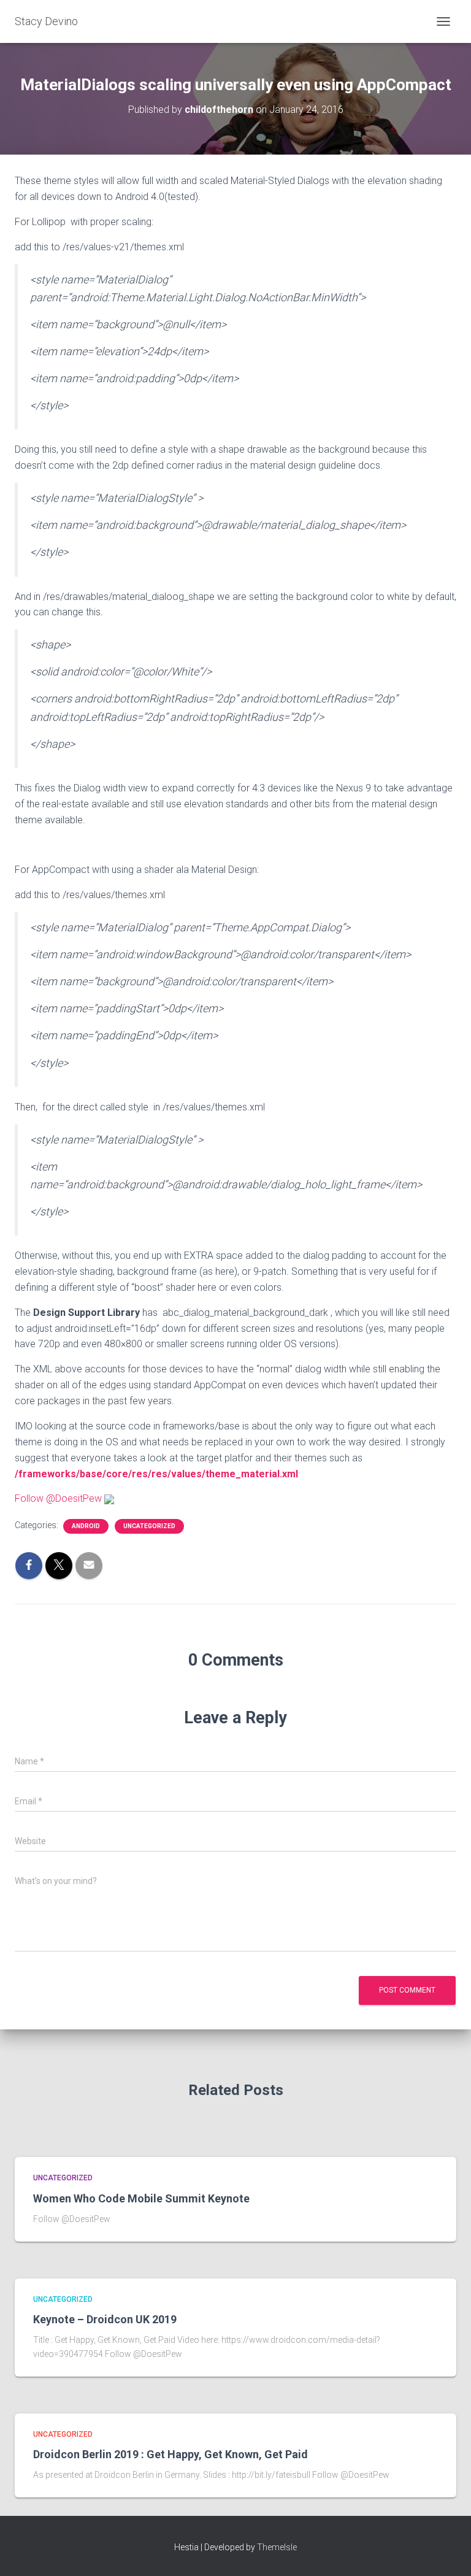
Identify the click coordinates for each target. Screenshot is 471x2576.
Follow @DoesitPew (58, 1498)
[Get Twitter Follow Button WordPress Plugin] (109, 1498)
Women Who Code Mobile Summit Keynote (141, 2198)
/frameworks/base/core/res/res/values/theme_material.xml (156, 1474)
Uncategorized (149, 1526)
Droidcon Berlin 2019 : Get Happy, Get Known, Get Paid (170, 2454)
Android (86, 1526)
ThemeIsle (277, 2547)
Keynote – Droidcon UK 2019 (105, 2319)
